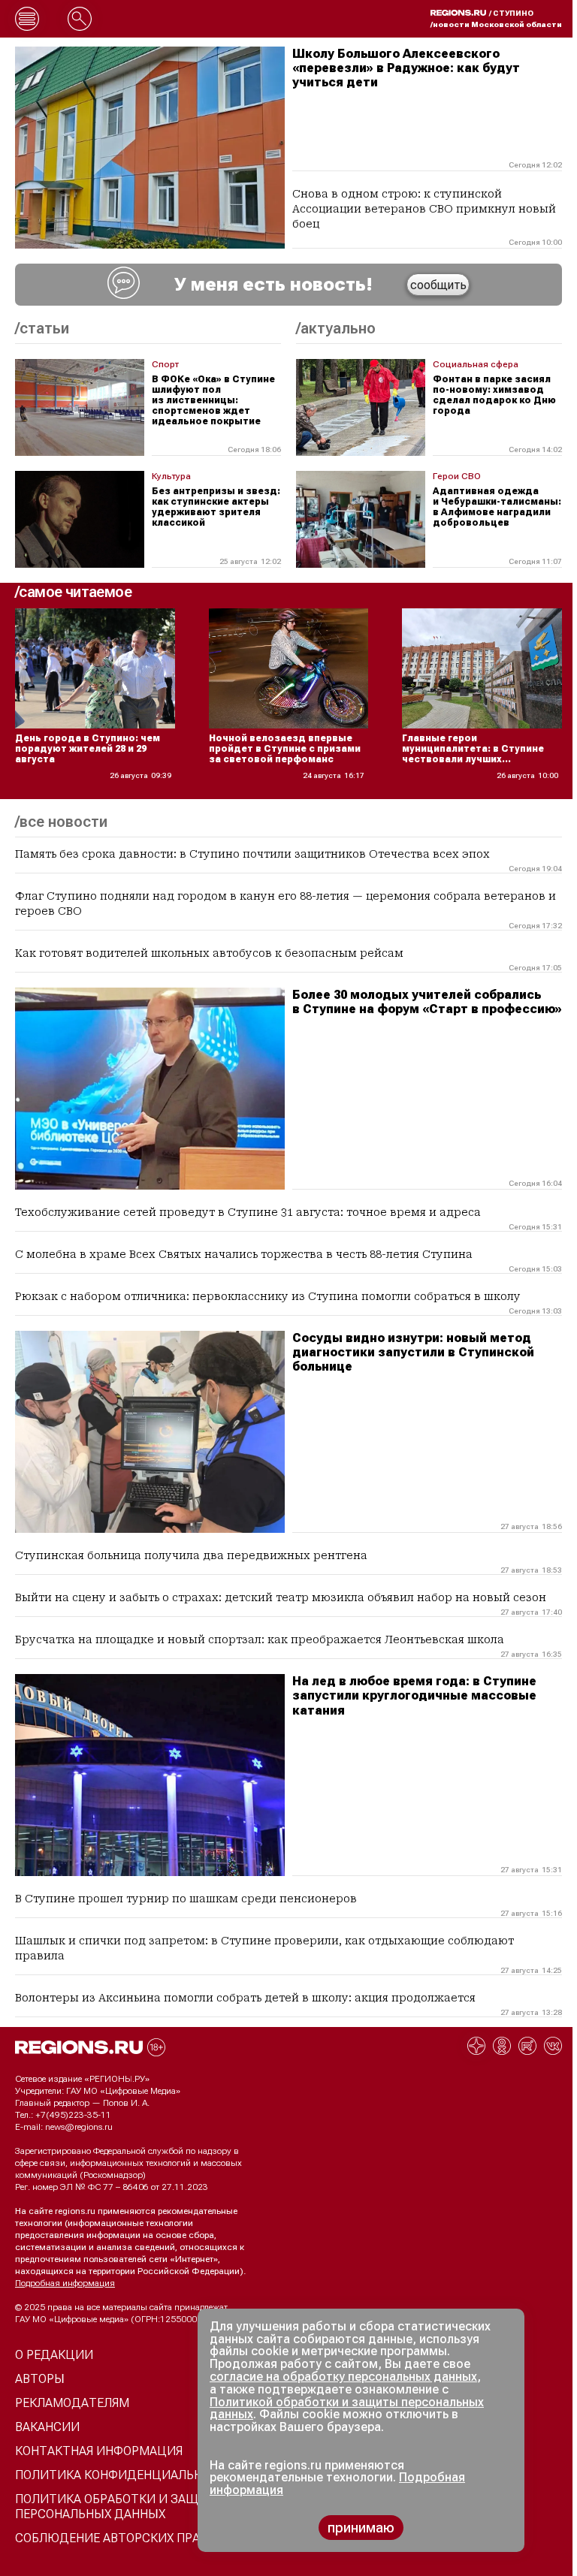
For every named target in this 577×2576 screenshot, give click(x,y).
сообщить (438, 285)
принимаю (361, 2528)
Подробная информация (65, 2283)
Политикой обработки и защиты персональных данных (347, 2409)
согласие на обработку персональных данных (343, 2377)
